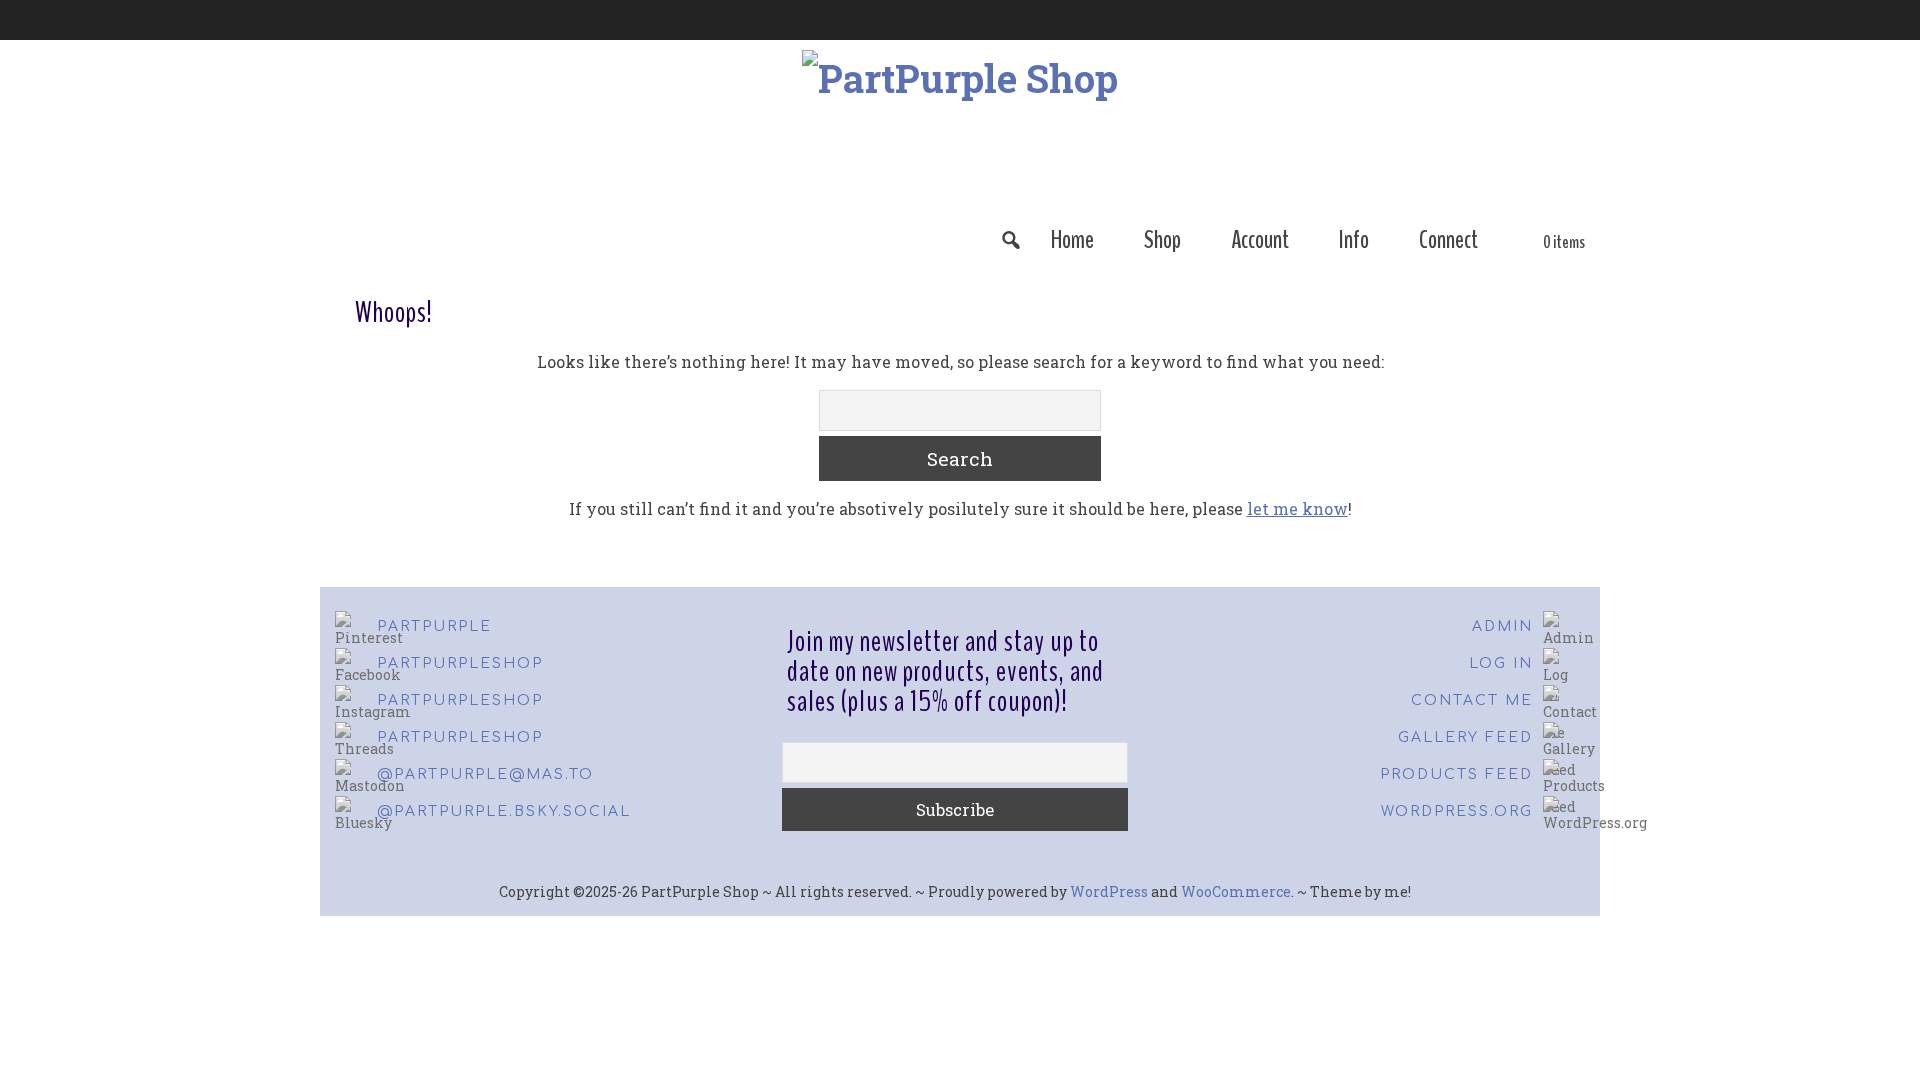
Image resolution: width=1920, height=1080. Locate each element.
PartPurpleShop (460, 663)
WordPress (1109, 891)
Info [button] (1354, 240)
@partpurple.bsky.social (504, 811)
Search (960, 458)
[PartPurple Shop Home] (503, 240)
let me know (1297, 508)
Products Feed (1456, 774)
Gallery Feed (1465, 737)
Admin (1502, 626)
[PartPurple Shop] (960, 127)
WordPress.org (1457, 811)
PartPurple (434, 626)
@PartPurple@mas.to (485, 774)
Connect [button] (1448, 240)
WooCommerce (1236, 891)
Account (1260, 240)
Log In (1501, 663)
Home (1072, 240)
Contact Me (1472, 700)
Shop (1162, 240)
